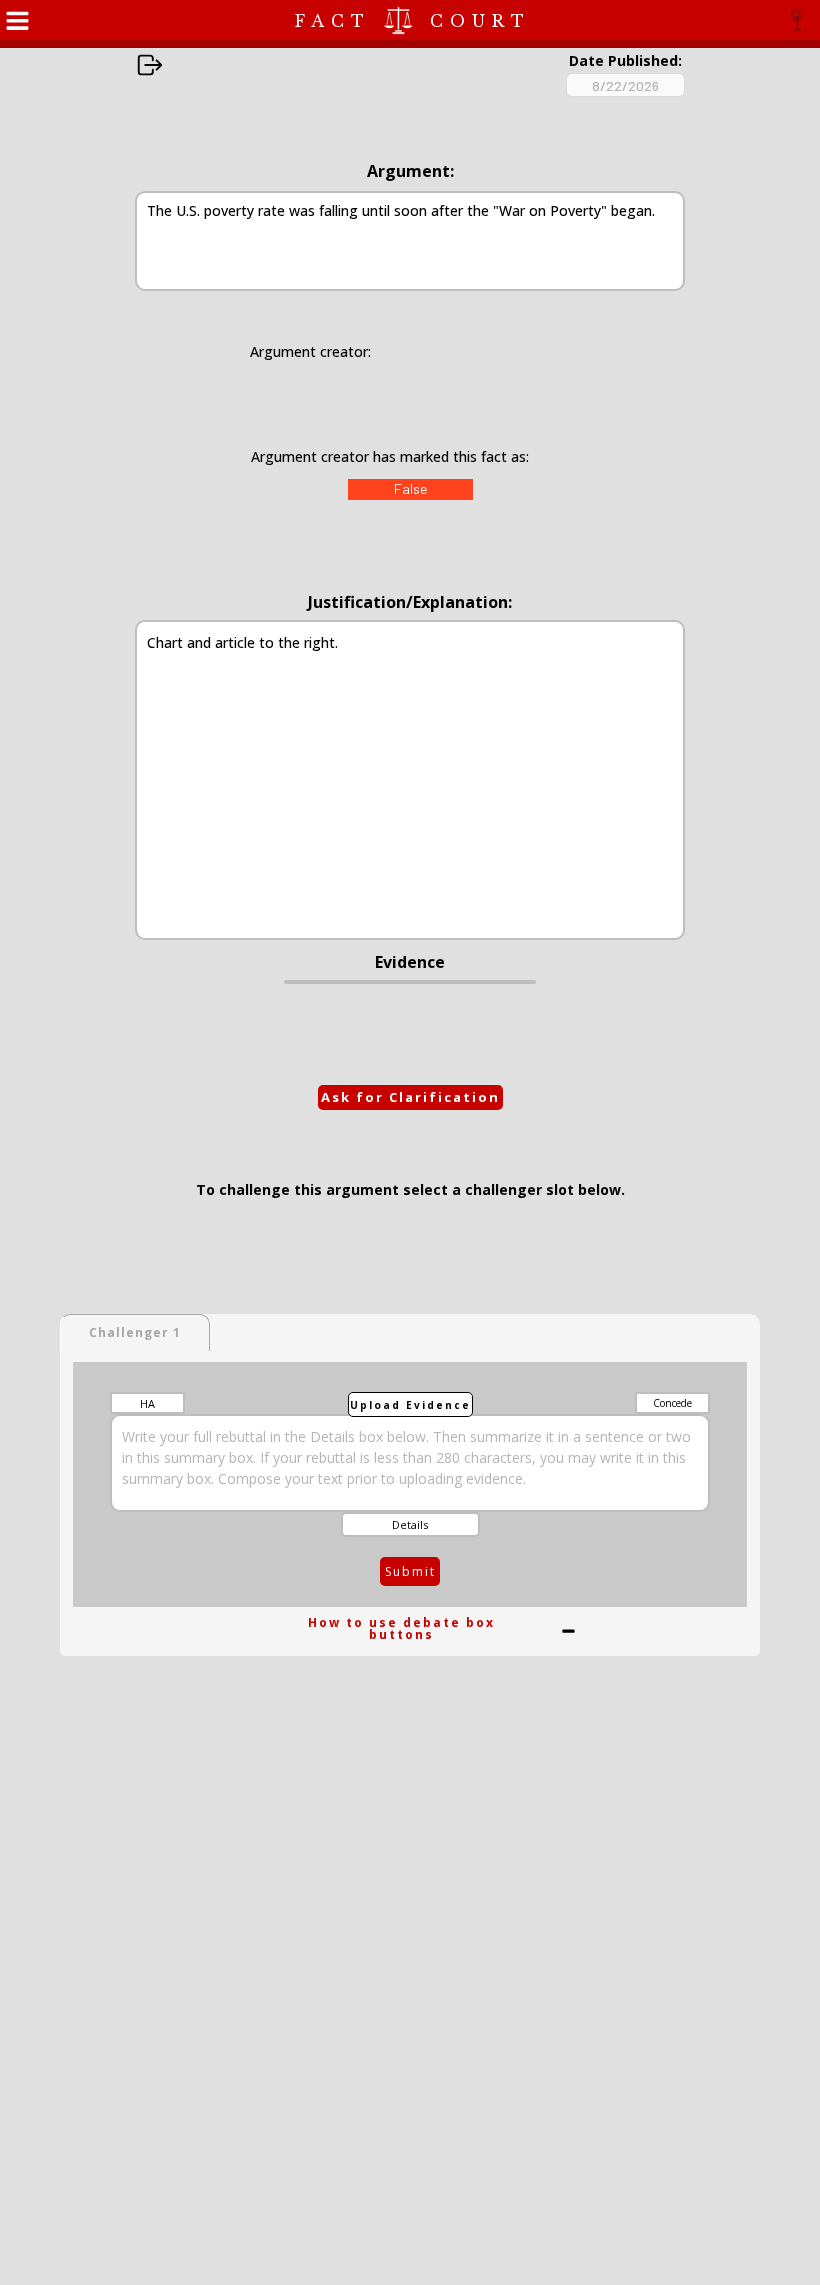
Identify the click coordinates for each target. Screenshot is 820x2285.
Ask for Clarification (410, 1097)
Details (410, 1524)
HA (147, 1403)
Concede (672, 1403)
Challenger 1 (135, 1332)
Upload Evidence (410, 1405)
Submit (410, 1571)
